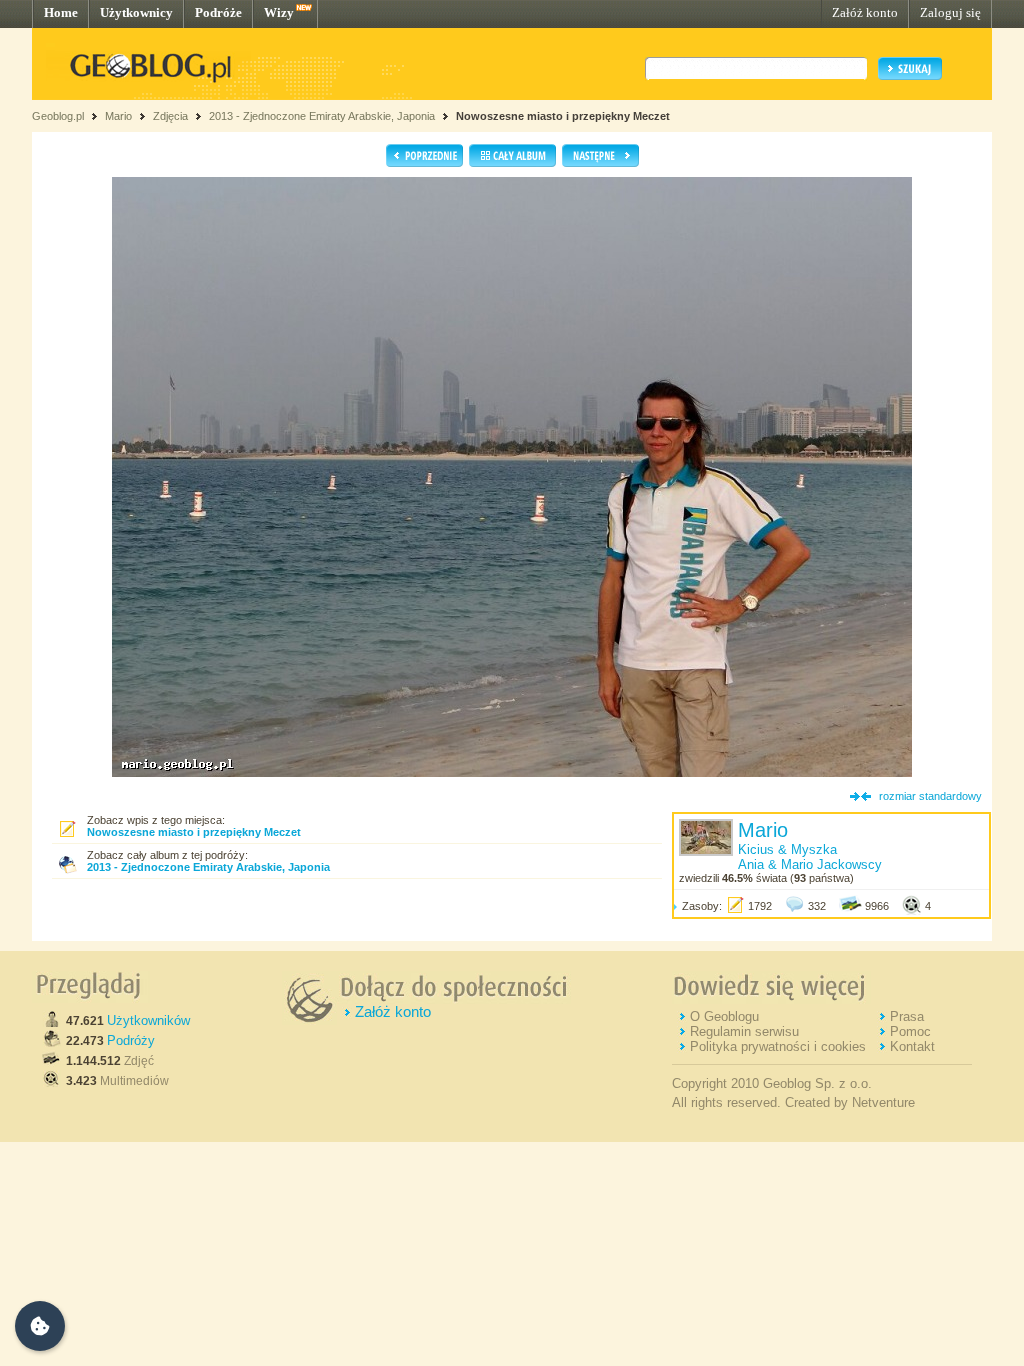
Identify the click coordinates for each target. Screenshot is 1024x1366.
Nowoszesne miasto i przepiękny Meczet (563, 116)
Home (61, 12)
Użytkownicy (136, 12)
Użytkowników (148, 1020)
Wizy (279, 12)
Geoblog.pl (58, 116)
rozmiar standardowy (930, 796)
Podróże (218, 12)
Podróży (131, 1040)
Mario (118, 116)
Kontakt (912, 1046)
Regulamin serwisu (744, 1031)
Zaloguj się (950, 12)
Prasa (907, 1016)
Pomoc (910, 1031)
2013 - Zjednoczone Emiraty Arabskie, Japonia (322, 116)
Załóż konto (865, 12)
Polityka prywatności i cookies (778, 1046)
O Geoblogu (724, 1016)
